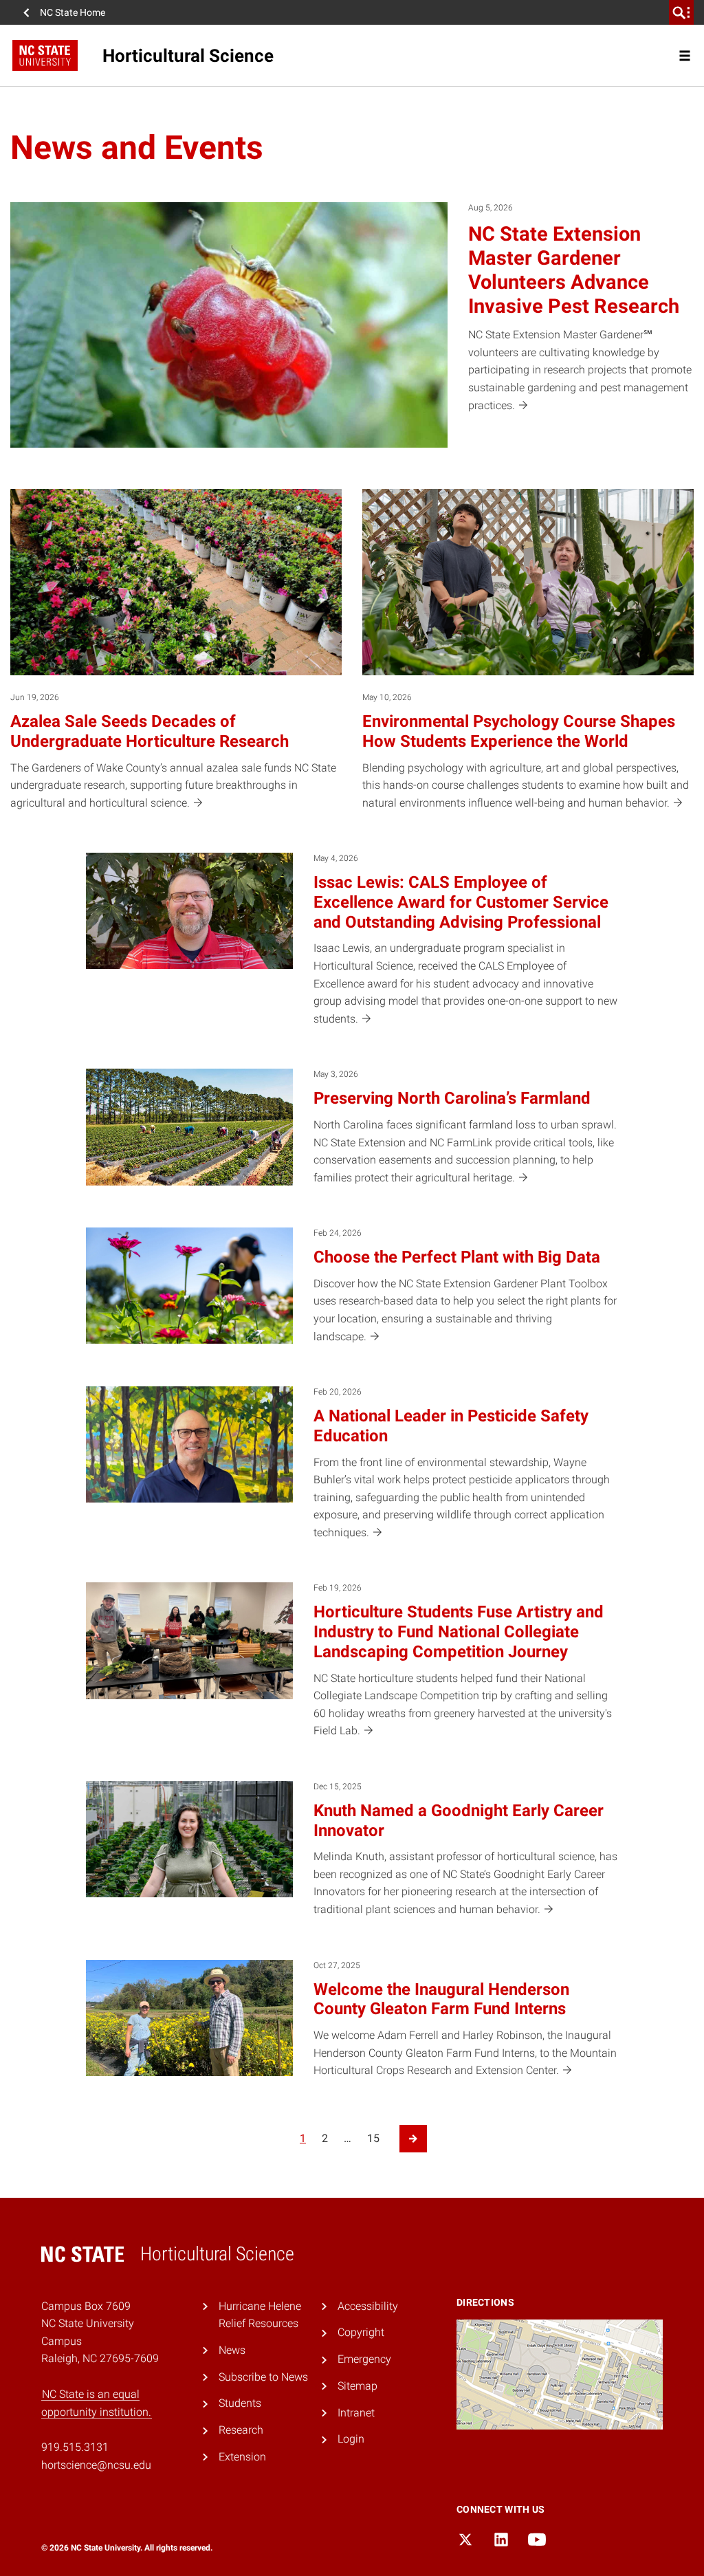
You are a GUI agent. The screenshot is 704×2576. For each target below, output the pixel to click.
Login (351, 2439)
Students (240, 2403)
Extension (242, 2457)
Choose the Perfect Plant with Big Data (457, 1257)
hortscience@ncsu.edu (96, 2465)
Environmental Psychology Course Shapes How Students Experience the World (519, 731)
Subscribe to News (263, 2377)
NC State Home (73, 12)
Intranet (356, 2413)
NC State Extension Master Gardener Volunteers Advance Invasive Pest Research (574, 270)
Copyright (361, 2332)
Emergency (364, 2359)
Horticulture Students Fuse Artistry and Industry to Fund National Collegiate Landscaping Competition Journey (459, 1632)
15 (373, 2138)
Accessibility (368, 2306)
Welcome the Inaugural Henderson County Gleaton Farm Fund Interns (441, 1999)
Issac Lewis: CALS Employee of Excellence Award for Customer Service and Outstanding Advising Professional (461, 902)
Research (241, 2430)
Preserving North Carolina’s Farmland (452, 1098)
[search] (681, 12)
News (232, 2350)
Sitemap (357, 2386)
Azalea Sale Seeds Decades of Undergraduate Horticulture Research (150, 731)
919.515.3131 (75, 2447)
